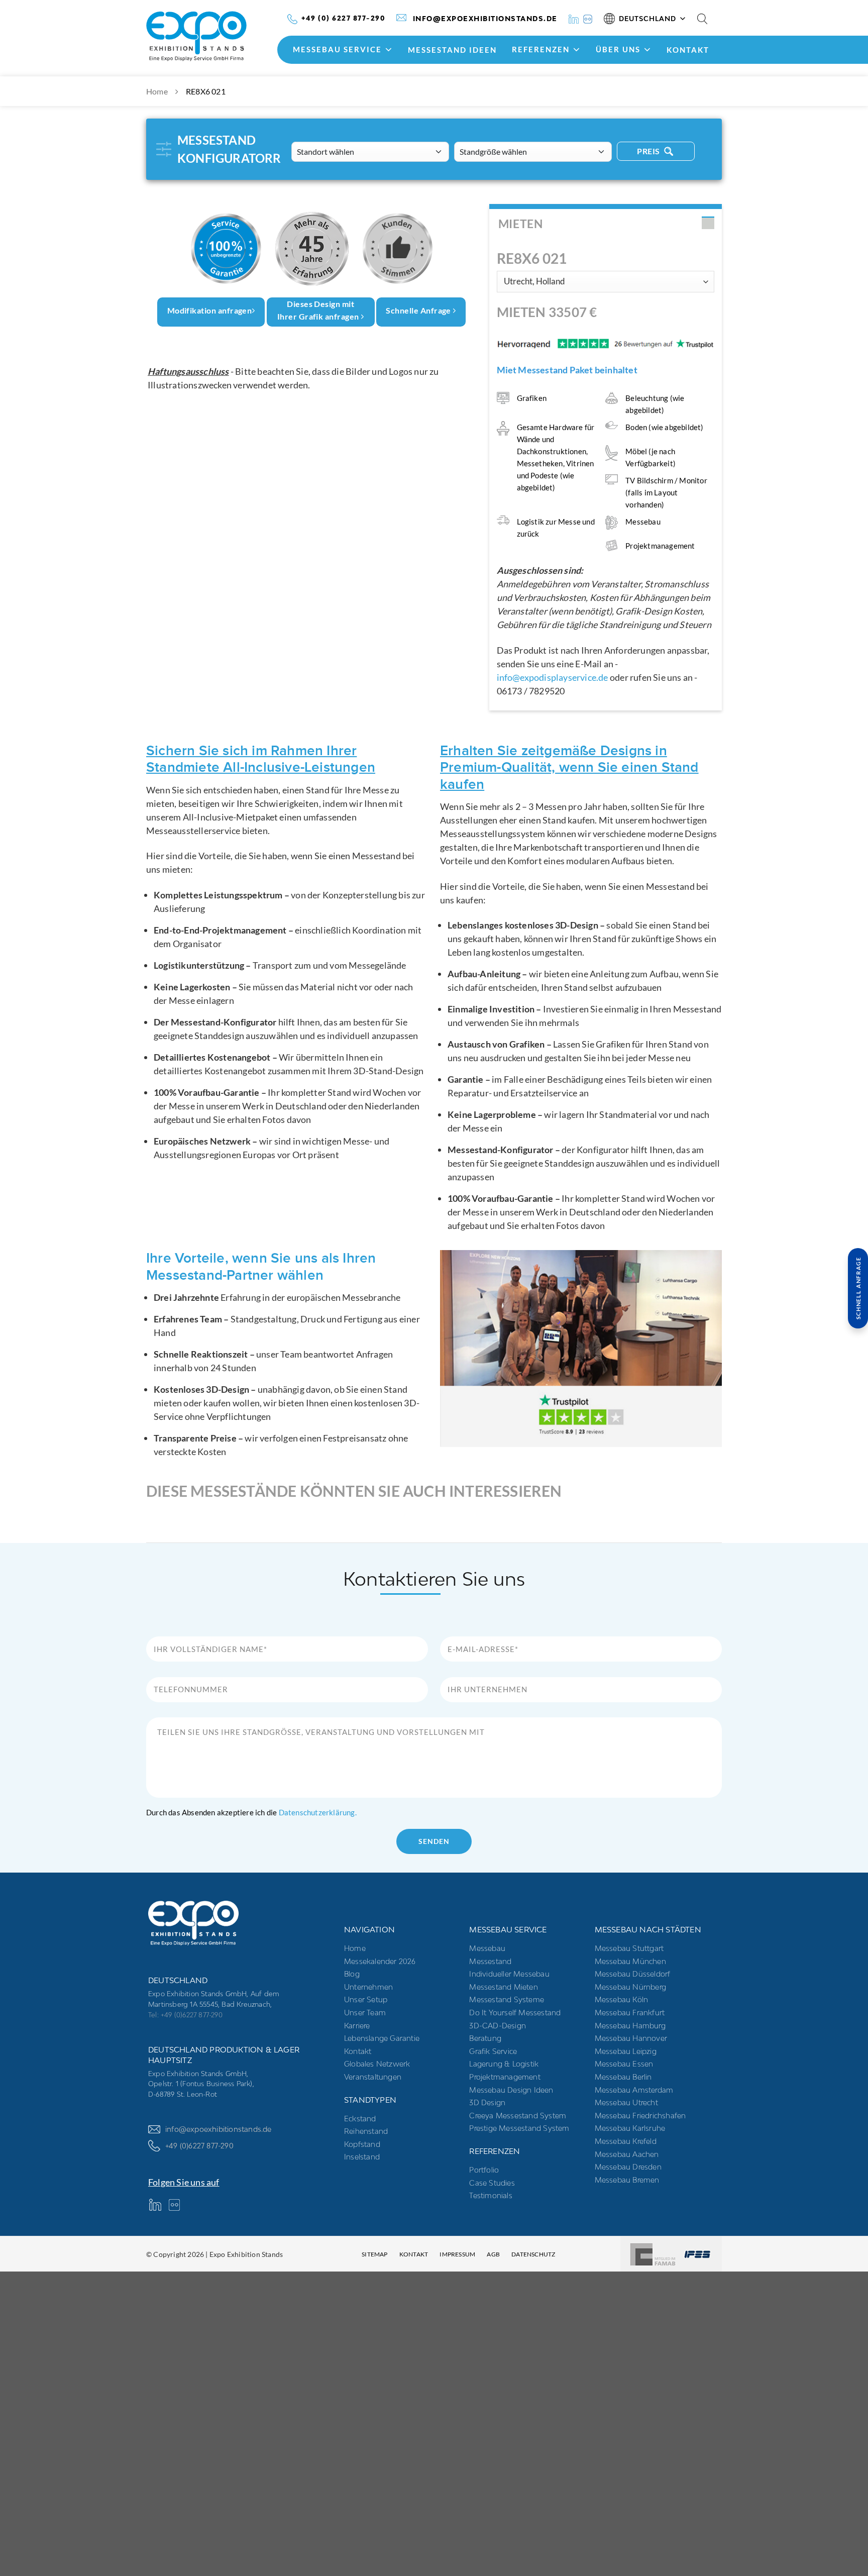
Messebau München (630, 1961)
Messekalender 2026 (380, 1961)
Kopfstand (362, 2144)
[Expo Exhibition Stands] (214, 36)
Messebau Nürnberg (630, 1986)
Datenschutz (533, 2254)
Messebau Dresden (628, 2167)
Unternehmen (368, 1986)
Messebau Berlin (623, 2076)
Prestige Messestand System (519, 2128)
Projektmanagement (505, 2076)
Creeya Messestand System (518, 2115)
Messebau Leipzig (626, 2051)
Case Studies (492, 2182)
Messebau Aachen (627, 2154)
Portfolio (484, 2169)
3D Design (487, 2102)
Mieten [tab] (521, 224)
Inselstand (362, 2157)
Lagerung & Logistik (504, 2064)
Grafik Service (493, 2051)
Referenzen (541, 49)
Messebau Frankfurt (630, 2013)
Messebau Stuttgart (629, 1948)
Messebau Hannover (631, 2038)
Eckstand (360, 2118)
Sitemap (374, 2254)
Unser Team (365, 2013)
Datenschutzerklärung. (318, 1812)
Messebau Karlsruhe (630, 2128)
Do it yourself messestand (515, 2013)
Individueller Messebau (509, 1974)
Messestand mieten (503, 1986)
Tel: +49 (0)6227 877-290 (185, 2014)
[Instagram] (588, 18)
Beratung (485, 2038)
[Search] (702, 19)
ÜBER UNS (618, 49)
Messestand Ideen (452, 50)
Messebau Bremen (627, 2179)
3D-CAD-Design (498, 2025)
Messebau (487, 1948)
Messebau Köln (622, 1999)
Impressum (457, 2254)
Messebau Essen (624, 2064)
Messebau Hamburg (630, 2025)
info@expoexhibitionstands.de (219, 2129)
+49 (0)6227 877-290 (199, 2145)
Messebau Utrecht (626, 2102)
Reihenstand (366, 2131)
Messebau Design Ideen (511, 2089)
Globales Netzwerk (377, 2064)
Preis (649, 151)
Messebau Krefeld (626, 2141)
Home (157, 91)
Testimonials (491, 2195)
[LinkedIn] (574, 18)
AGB (493, 2254)
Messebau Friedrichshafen (640, 2115)
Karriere (357, 2025)
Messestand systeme (507, 1999)
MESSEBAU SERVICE (337, 49)
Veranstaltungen (373, 2076)
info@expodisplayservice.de (553, 677)
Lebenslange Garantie (382, 2038)
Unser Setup (366, 1999)
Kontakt (688, 50)
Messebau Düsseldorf (633, 1974)
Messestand (490, 1961)
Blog (352, 1974)
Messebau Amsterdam (634, 2089)
